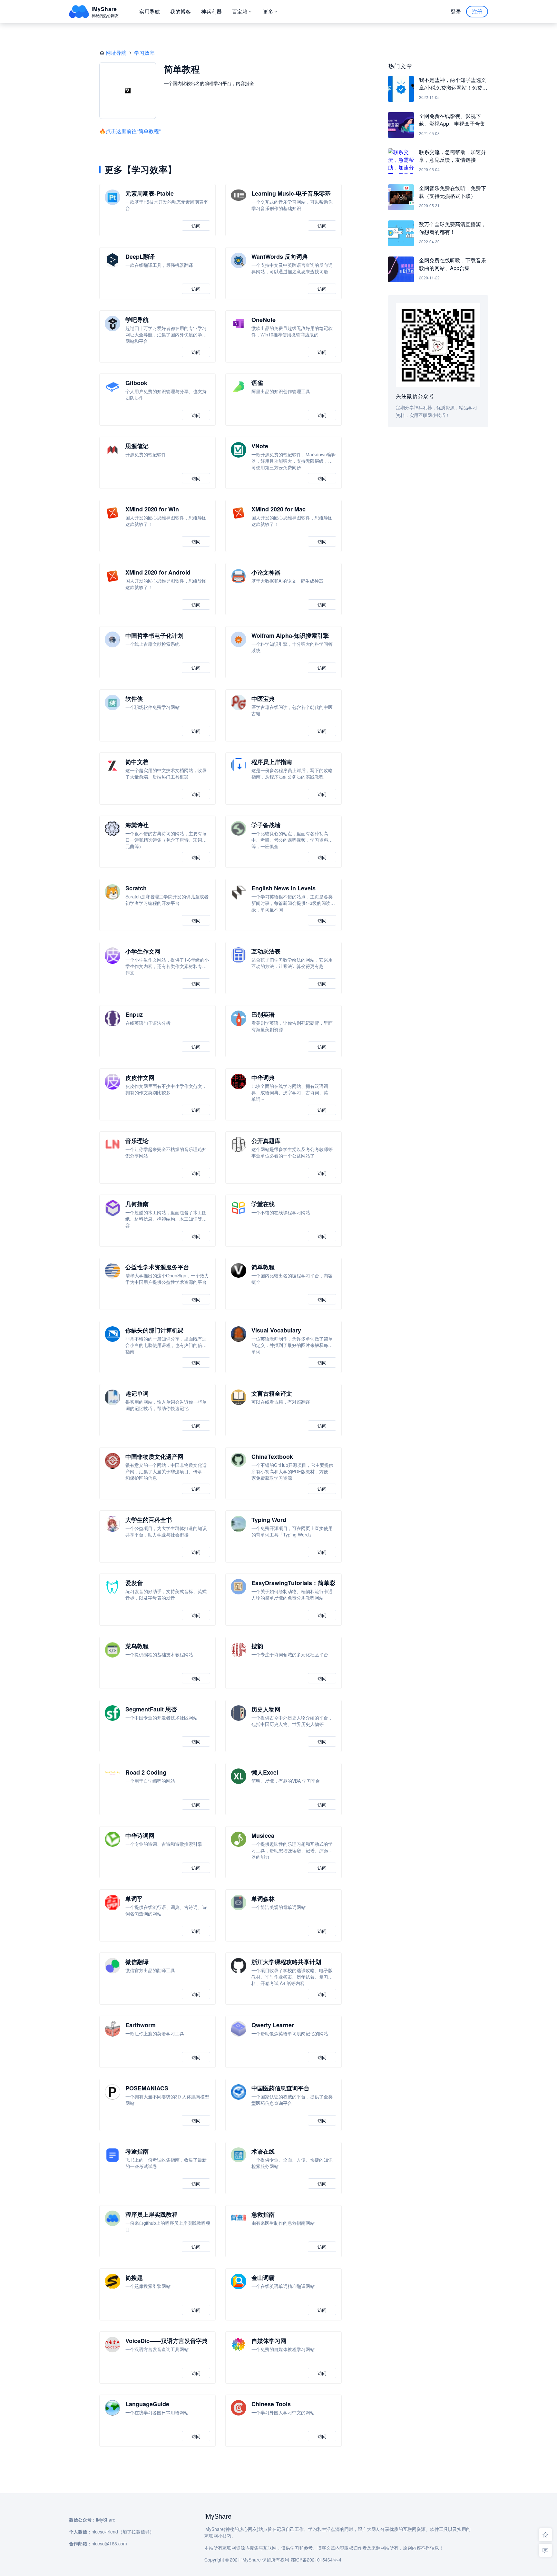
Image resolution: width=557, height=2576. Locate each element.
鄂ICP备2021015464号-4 (316, 2560)
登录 (456, 11)
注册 (477, 11)
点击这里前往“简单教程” (133, 131)
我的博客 (181, 11)
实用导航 (150, 11)
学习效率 (144, 53)
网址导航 (116, 53)
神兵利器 (211, 11)
